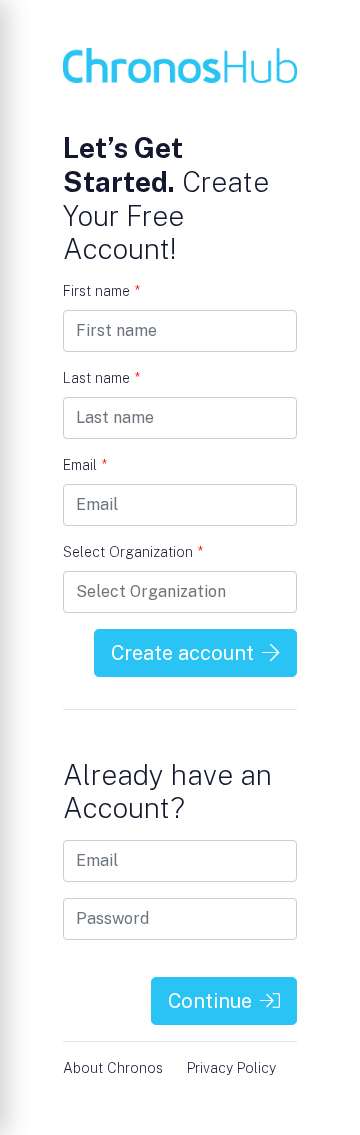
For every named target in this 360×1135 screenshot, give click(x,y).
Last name (101, 378)
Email (85, 465)
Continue (210, 1001)
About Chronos (113, 1068)
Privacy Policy (231, 1068)
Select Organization (133, 552)
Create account (182, 653)
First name (101, 291)
